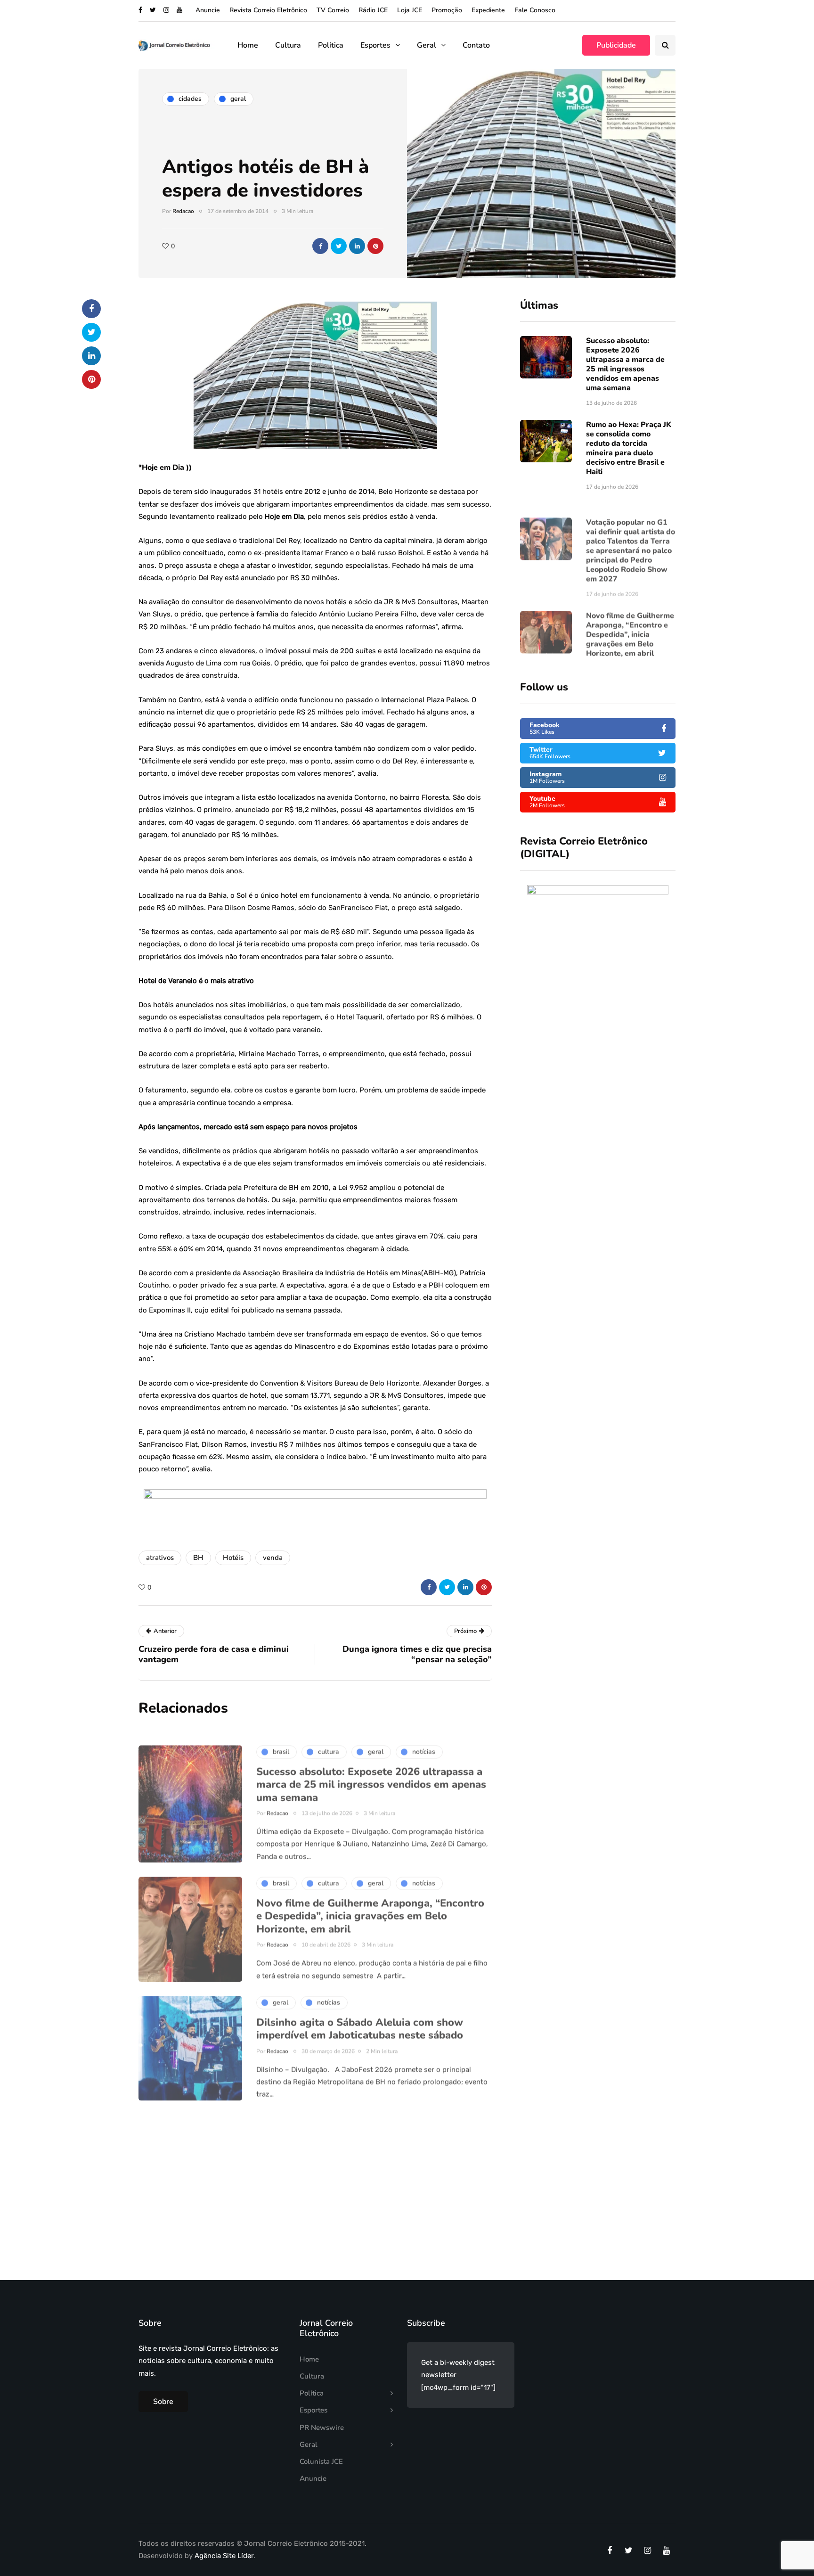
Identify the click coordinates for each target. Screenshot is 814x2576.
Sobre (163, 2402)
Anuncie (208, 10)
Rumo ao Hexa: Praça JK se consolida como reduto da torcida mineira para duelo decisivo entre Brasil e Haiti (629, 448)
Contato (476, 45)
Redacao (183, 211)
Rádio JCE (373, 10)
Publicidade (616, 45)
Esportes (375, 45)
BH (198, 1558)
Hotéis (233, 1558)
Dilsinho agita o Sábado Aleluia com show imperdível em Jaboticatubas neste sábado (360, 2015)
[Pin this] (375, 246)
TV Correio (333, 10)
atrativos (160, 1558)
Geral (427, 45)
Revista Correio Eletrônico (268, 10)
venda (273, 1558)
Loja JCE (410, 10)
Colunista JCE (321, 2461)
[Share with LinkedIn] (357, 246)
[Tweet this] (339, 246)
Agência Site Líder (224, 2556)
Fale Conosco (535, 10)
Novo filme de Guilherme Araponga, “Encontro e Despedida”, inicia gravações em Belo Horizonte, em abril (630, 621)
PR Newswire (322, 2428)
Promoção (447, 10)
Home (248, 45)
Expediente (488, 10)
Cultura (288, 45)
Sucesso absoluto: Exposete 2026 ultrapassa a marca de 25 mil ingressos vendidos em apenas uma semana (625, 364)
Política (331, 45)
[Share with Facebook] (320, 246)
